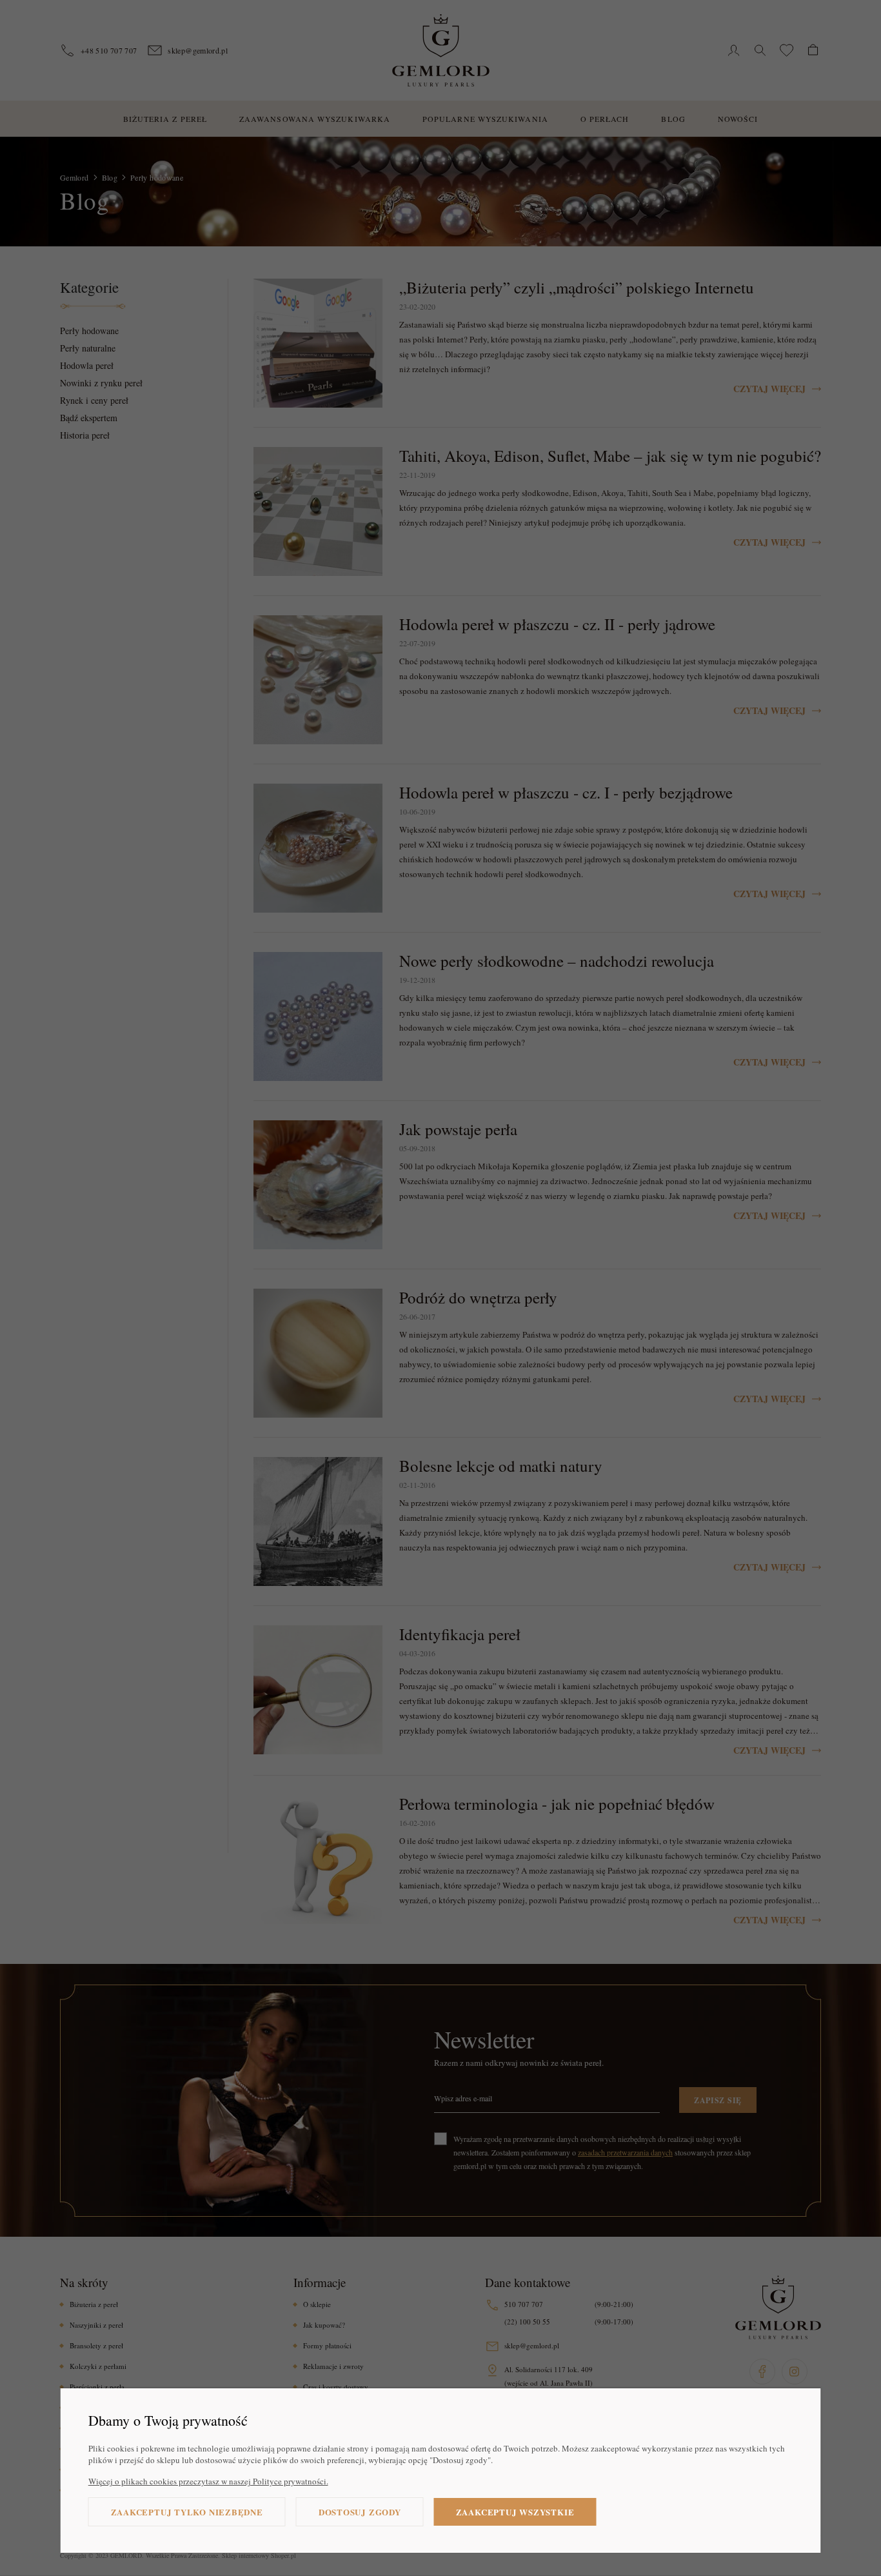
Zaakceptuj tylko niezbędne (187, 2512)
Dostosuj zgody (360, 2512)
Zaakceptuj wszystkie (515, 2512)
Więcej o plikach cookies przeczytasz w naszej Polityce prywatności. (208, 2481)
